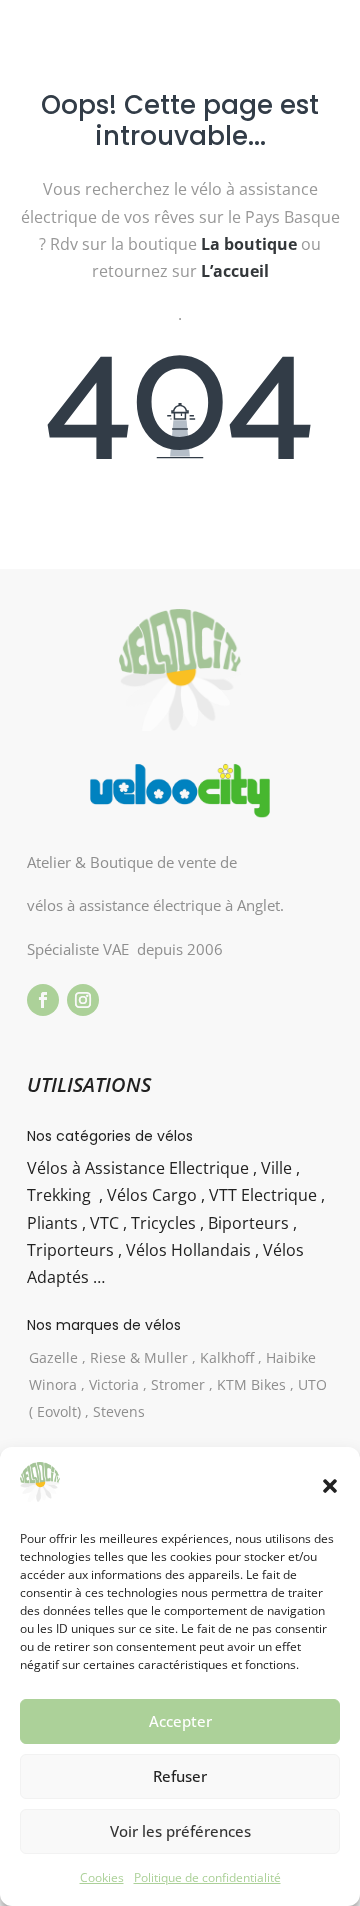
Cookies (102, 1877)
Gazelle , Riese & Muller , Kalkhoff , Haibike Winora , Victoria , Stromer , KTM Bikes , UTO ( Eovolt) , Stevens (178, 1384)
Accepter (180, 1721)
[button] (330, 1486)
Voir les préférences (180, 1831)
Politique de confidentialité (207, 1877)
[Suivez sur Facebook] (43, 1000)
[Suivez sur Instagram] (83, 1000)
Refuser (180, 1776)
